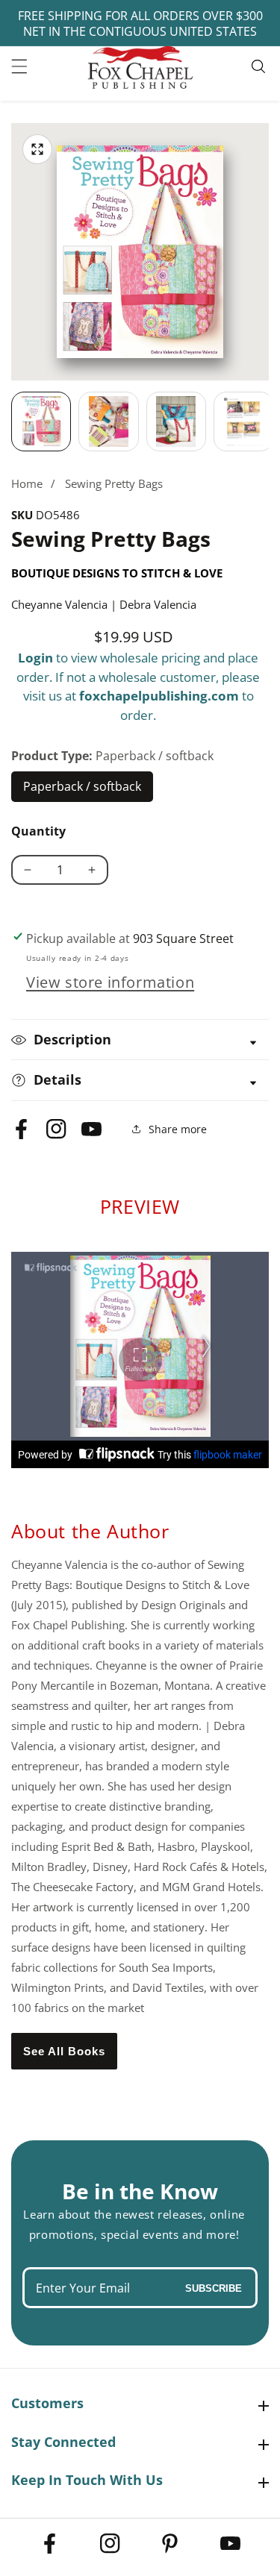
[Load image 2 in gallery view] (108, 422)
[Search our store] (260, 66)
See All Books (64, 2051)
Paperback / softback (83, 790)
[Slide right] (269, 422)
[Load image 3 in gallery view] (176, 422)
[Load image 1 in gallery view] (41, 422)
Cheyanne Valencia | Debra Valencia (104, 604)
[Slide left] (11, 422)
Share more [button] (178, 1129)
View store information (110, 982)
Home (27, 483)
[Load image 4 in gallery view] (243, 422)
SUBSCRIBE (214, 2288)
